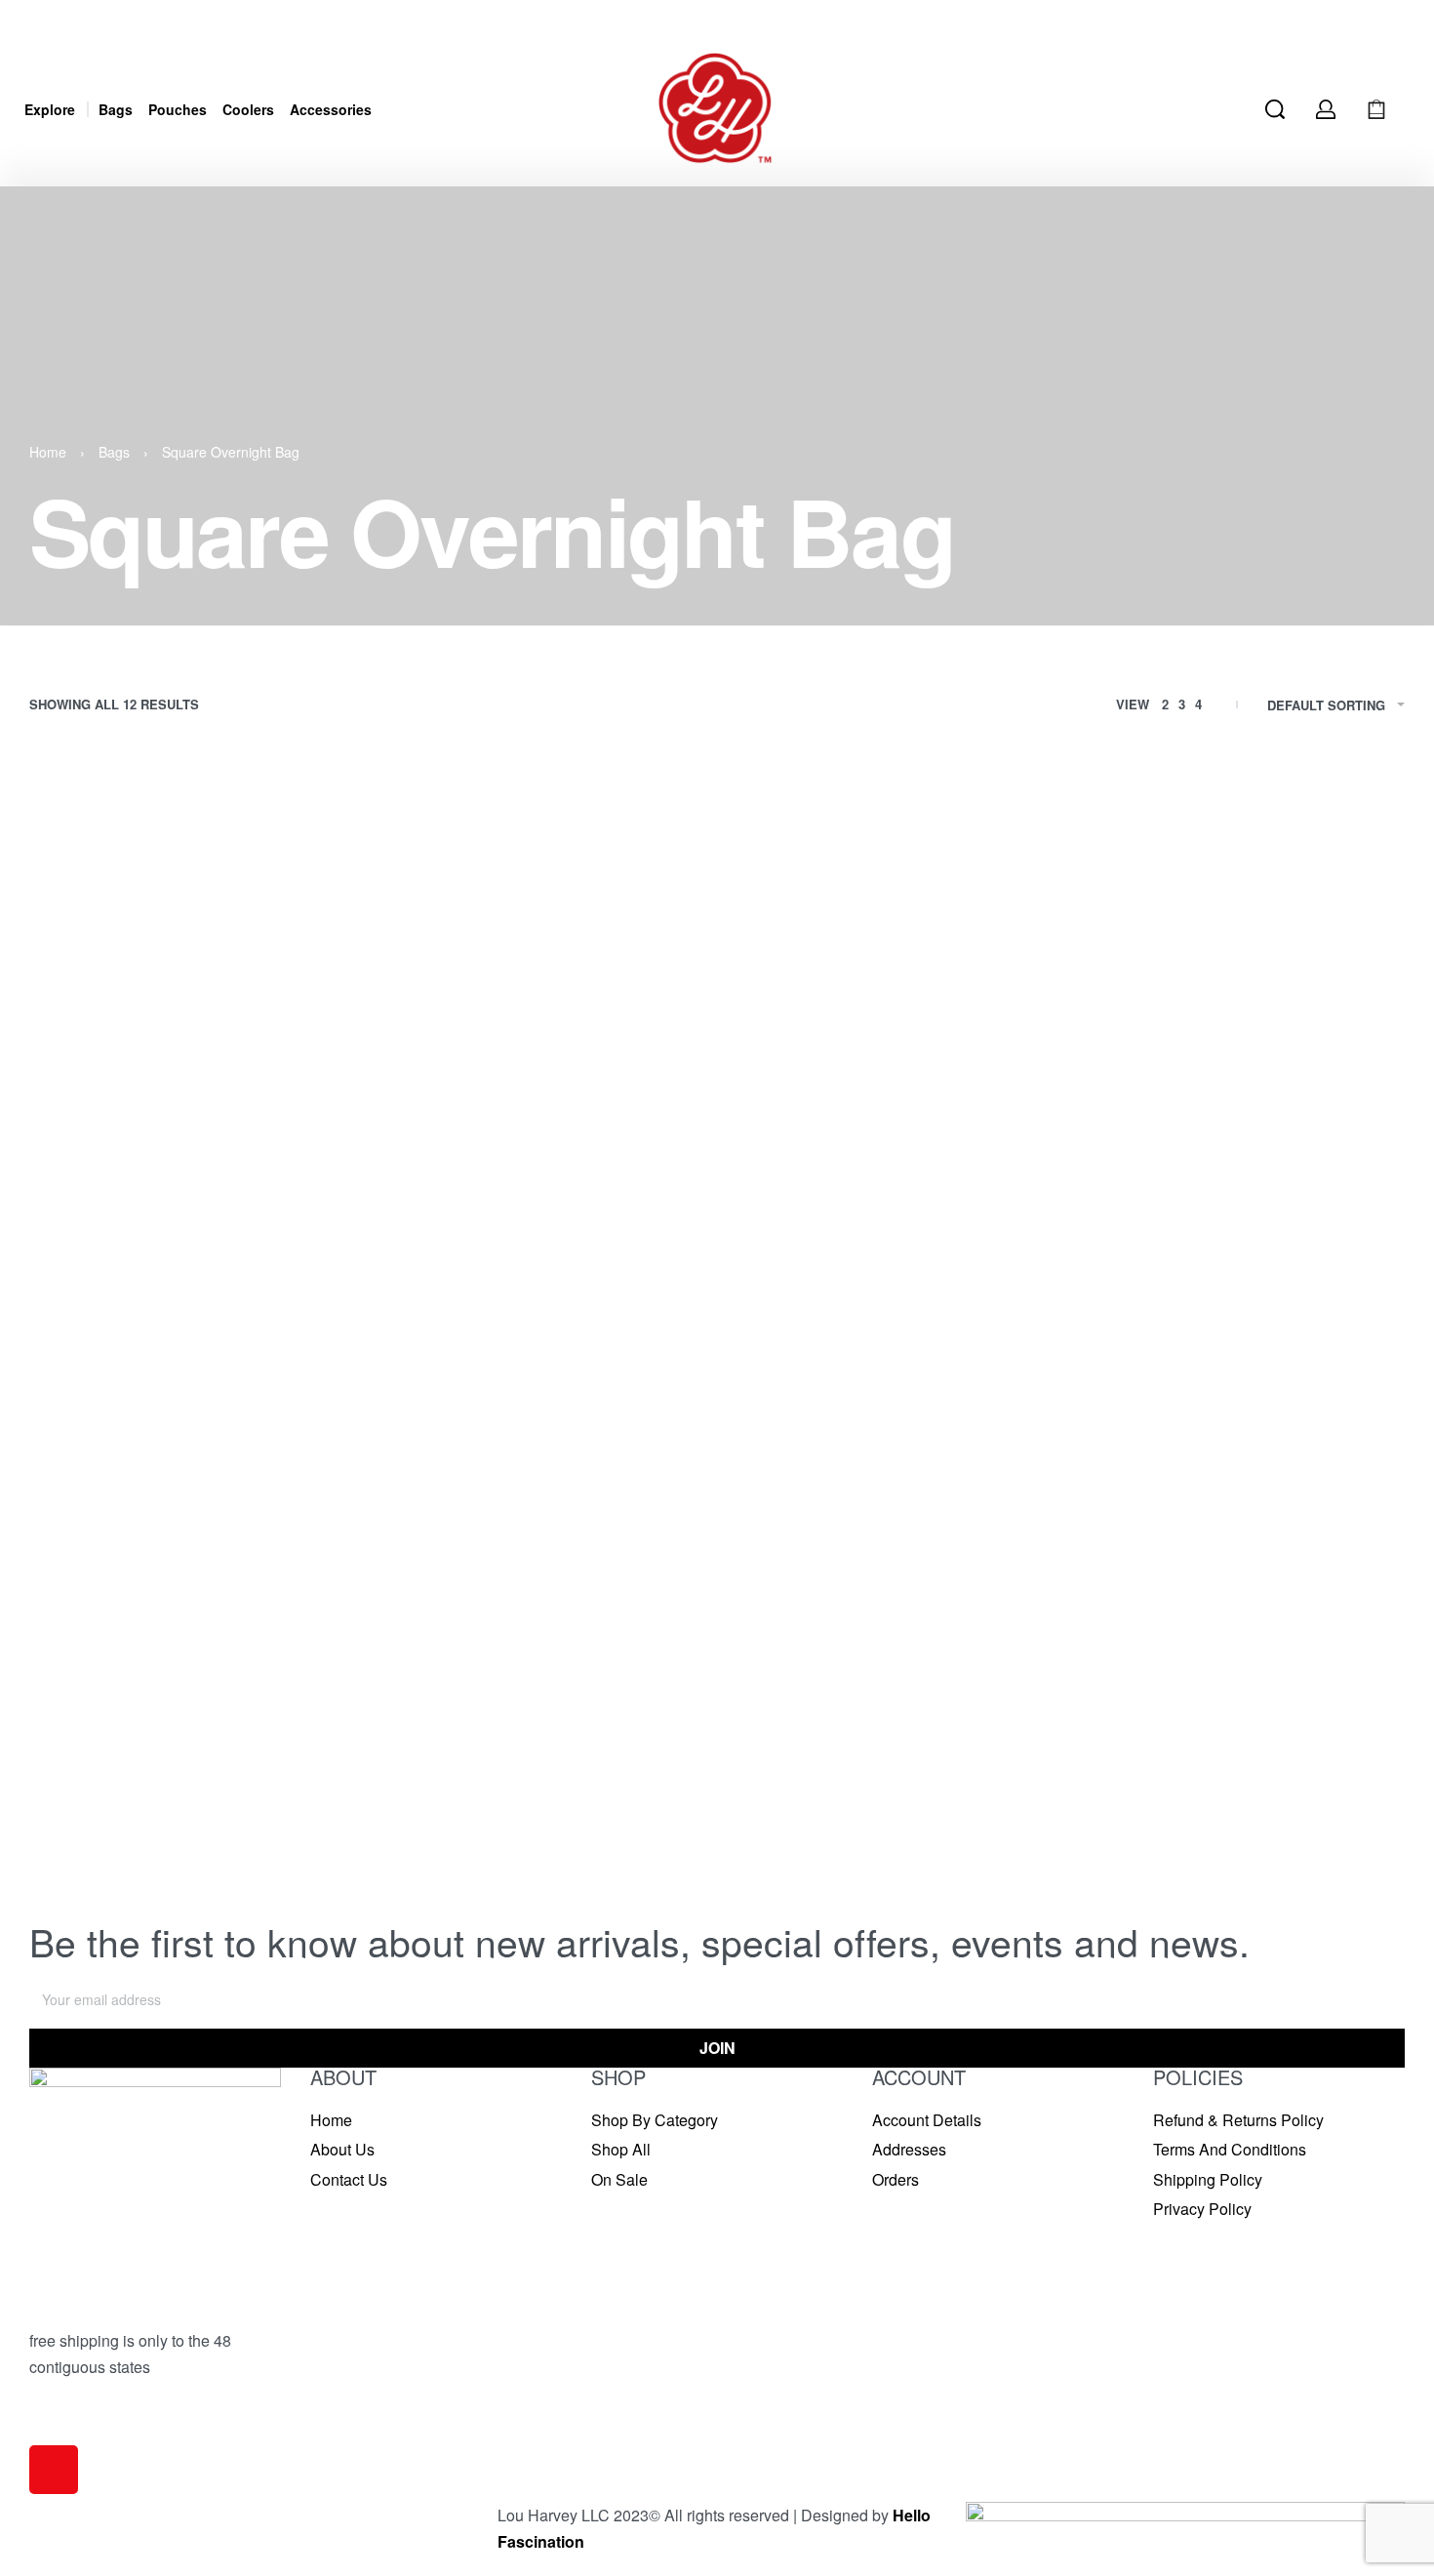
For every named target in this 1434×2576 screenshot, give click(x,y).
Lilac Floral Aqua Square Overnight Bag (536, 1068)
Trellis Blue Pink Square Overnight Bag (1236, 1424)
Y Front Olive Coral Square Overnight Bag (1232, 1808)
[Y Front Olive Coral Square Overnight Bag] (1244, 1653)
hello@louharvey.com (104, 2432)
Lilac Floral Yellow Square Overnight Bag (891, 1068)
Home (48, 452)
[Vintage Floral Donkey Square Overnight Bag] (190, 1653)
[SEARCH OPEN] (1275, 109)
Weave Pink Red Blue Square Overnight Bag (889, 1808)
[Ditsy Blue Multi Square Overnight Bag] (190, 924)
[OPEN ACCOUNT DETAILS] (1326, 109)
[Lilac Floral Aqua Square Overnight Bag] (541, 924)
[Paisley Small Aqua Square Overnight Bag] (190, 1279)
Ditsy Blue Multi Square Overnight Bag (181, 1068)
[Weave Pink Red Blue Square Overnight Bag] (893, 1653)
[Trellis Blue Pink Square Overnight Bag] (1244, 1279)
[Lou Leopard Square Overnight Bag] (1244, 924)
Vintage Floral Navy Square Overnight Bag (531, 1808)
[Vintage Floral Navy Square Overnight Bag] (541, 1653)
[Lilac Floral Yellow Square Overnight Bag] (893, 924)
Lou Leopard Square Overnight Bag (1226, 1068)
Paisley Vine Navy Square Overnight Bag (541, 1423)
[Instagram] (54, 2470)
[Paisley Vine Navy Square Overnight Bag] (541, 1279)
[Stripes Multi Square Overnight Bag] (893, 1279)
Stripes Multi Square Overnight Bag (875, 1423)
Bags (114, 452)
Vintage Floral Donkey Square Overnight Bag (187, 1808)
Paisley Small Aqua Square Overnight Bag (179, 1432)
